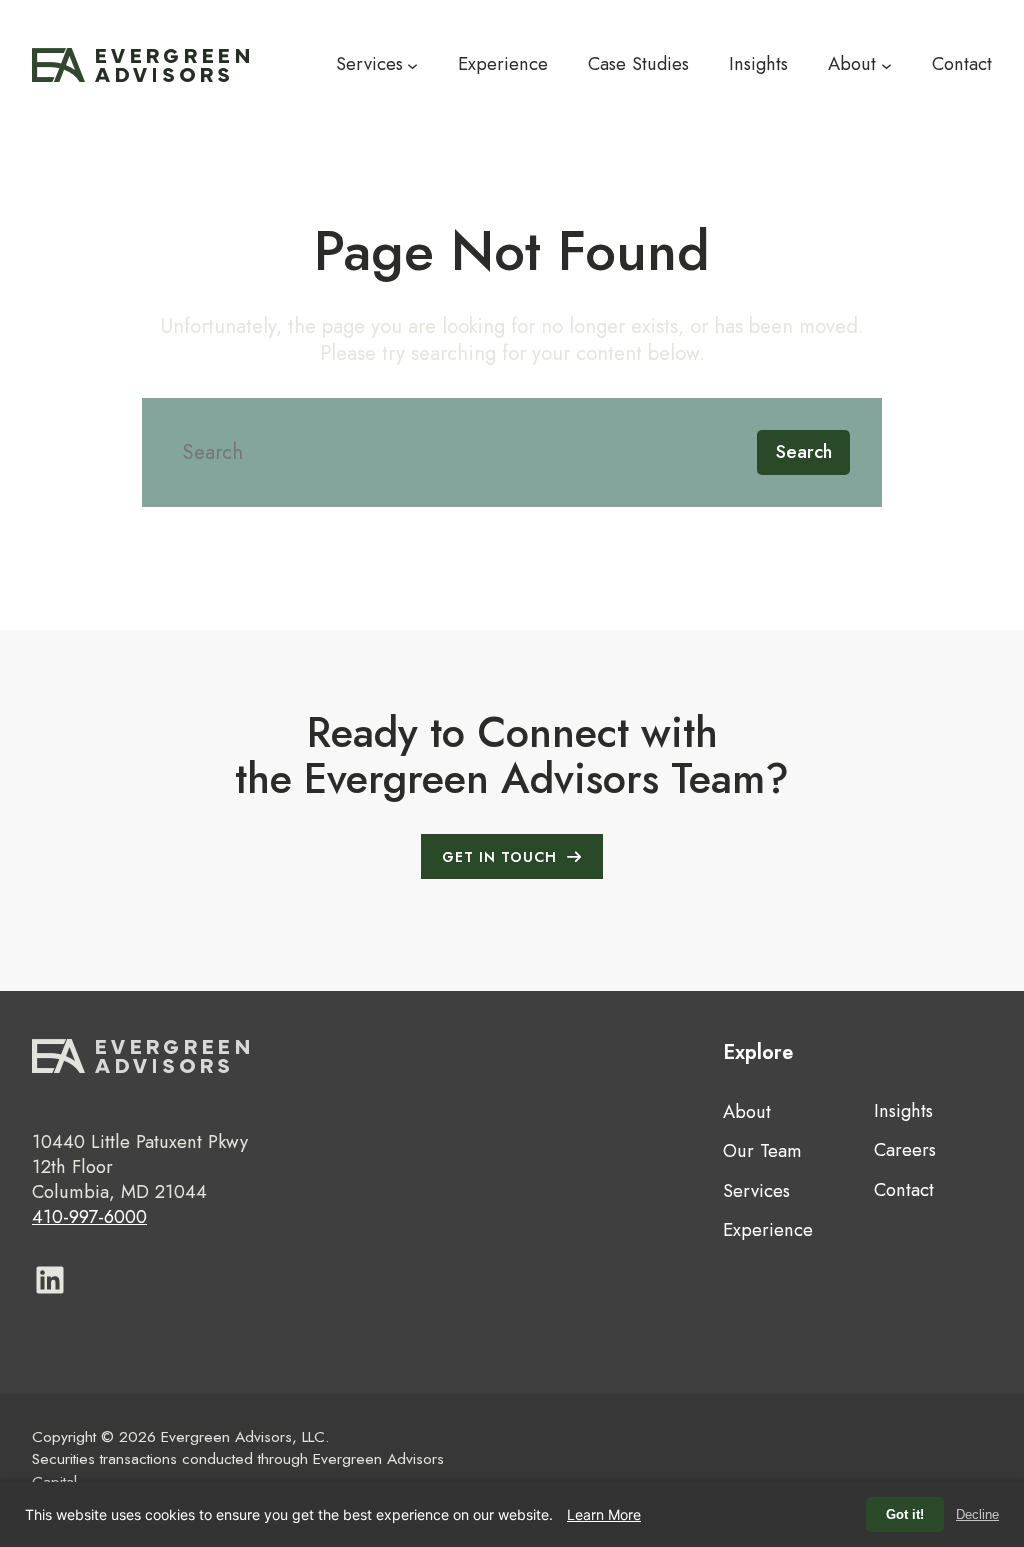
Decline (977, 1514)
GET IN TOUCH (499, 857)
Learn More (604, 1514)
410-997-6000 (89, 1216)
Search (804, 451)
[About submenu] (886, 64)
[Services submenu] (412, 64)
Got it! (905, 1514)
